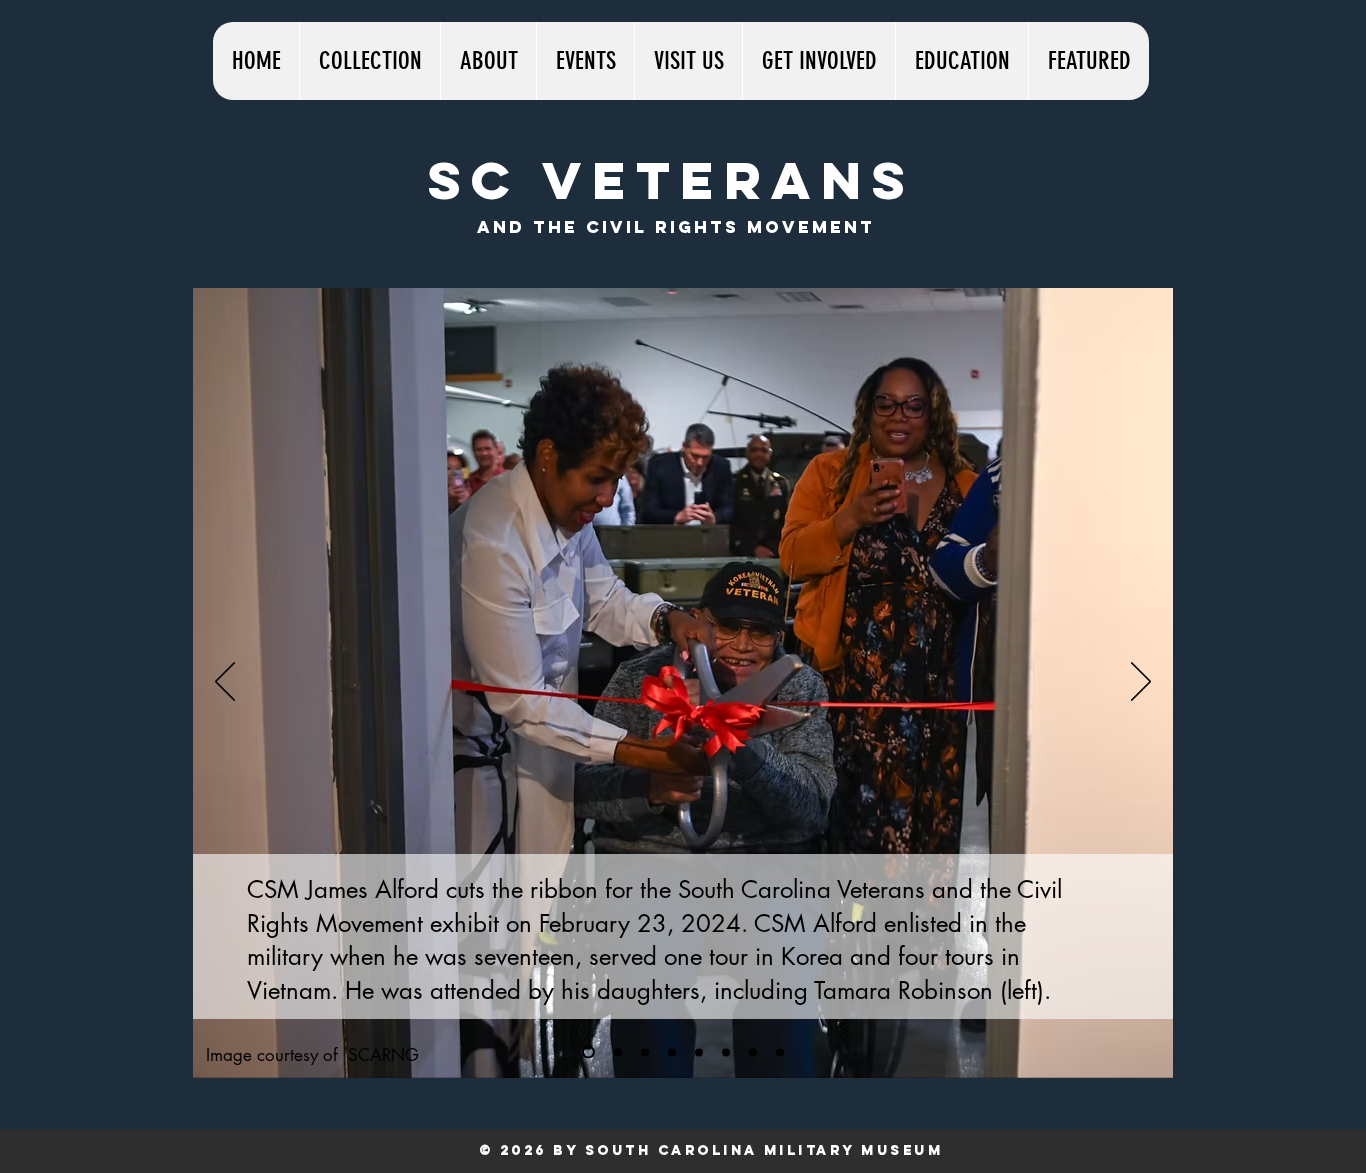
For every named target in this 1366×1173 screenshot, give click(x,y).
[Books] (780, 1052)
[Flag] (645, 1052)
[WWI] (699, 1052)
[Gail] (753, 1052)
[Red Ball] (726, 1052)
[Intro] (588, 1052)
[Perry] (618, 1052)
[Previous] (225, 683)
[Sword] (672, 1052)
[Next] (1141, 683)
